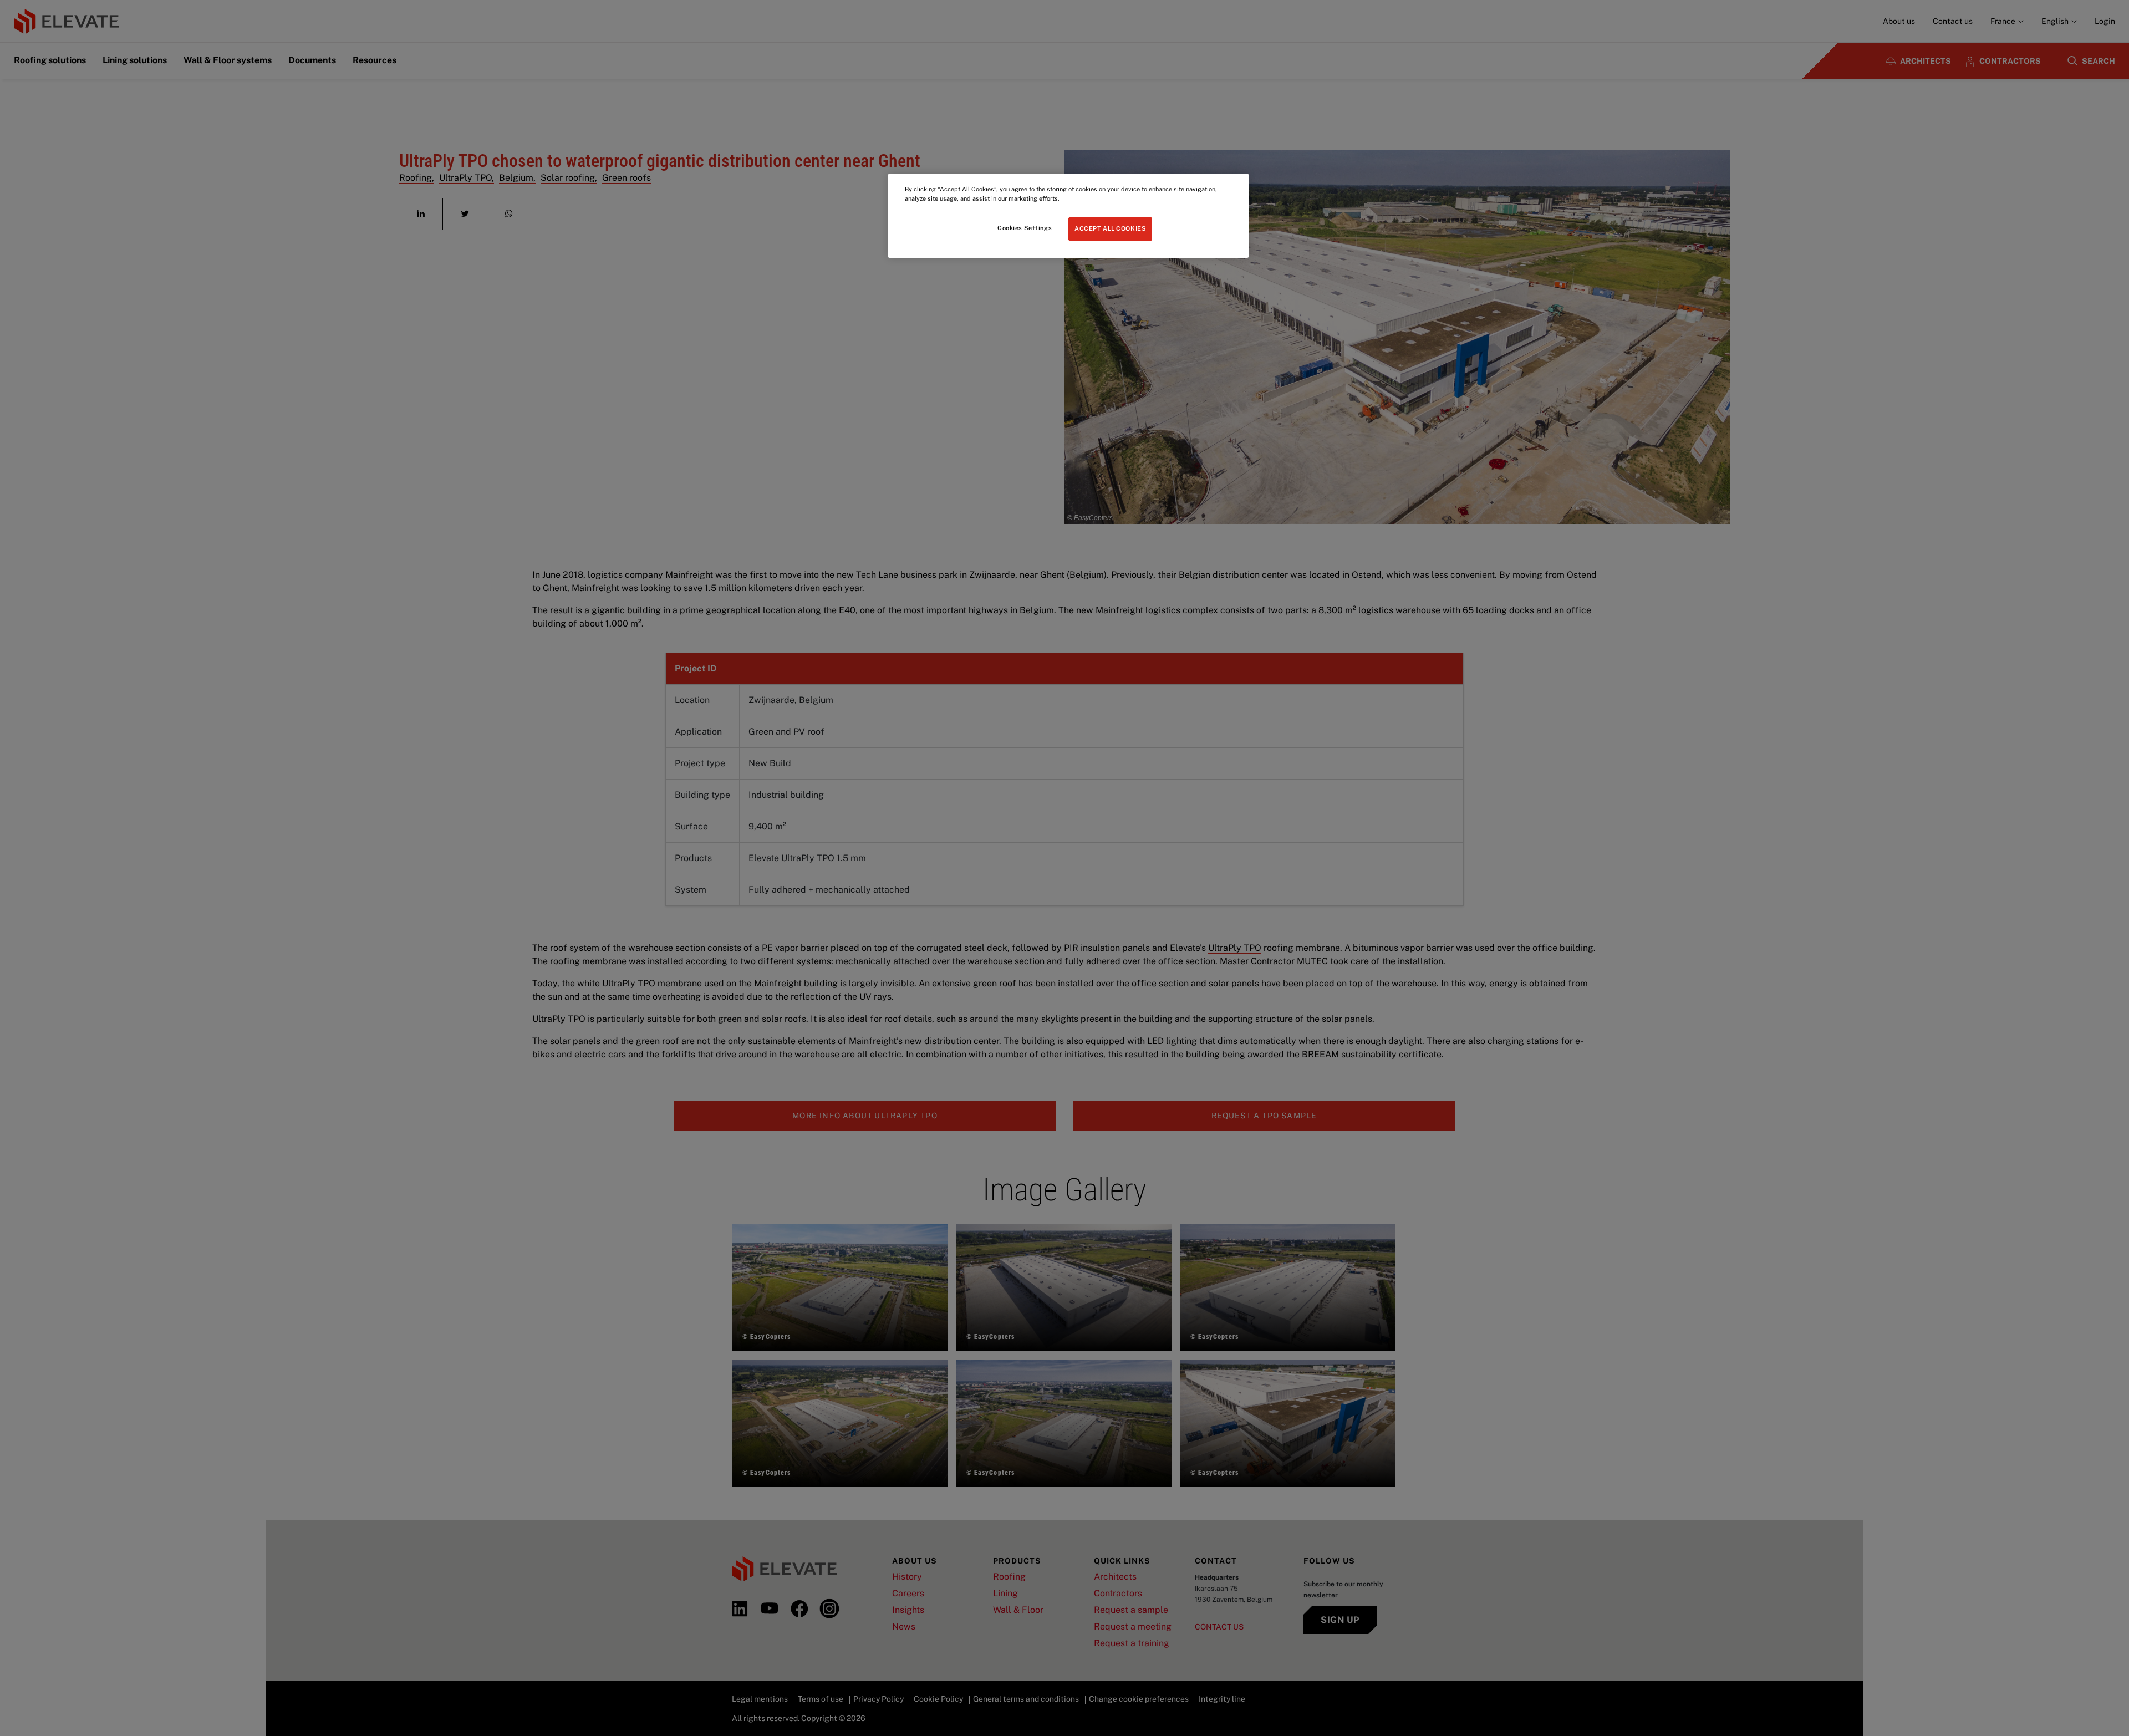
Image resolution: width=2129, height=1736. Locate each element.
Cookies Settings (1025, 228)
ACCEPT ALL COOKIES (1110, 228)
